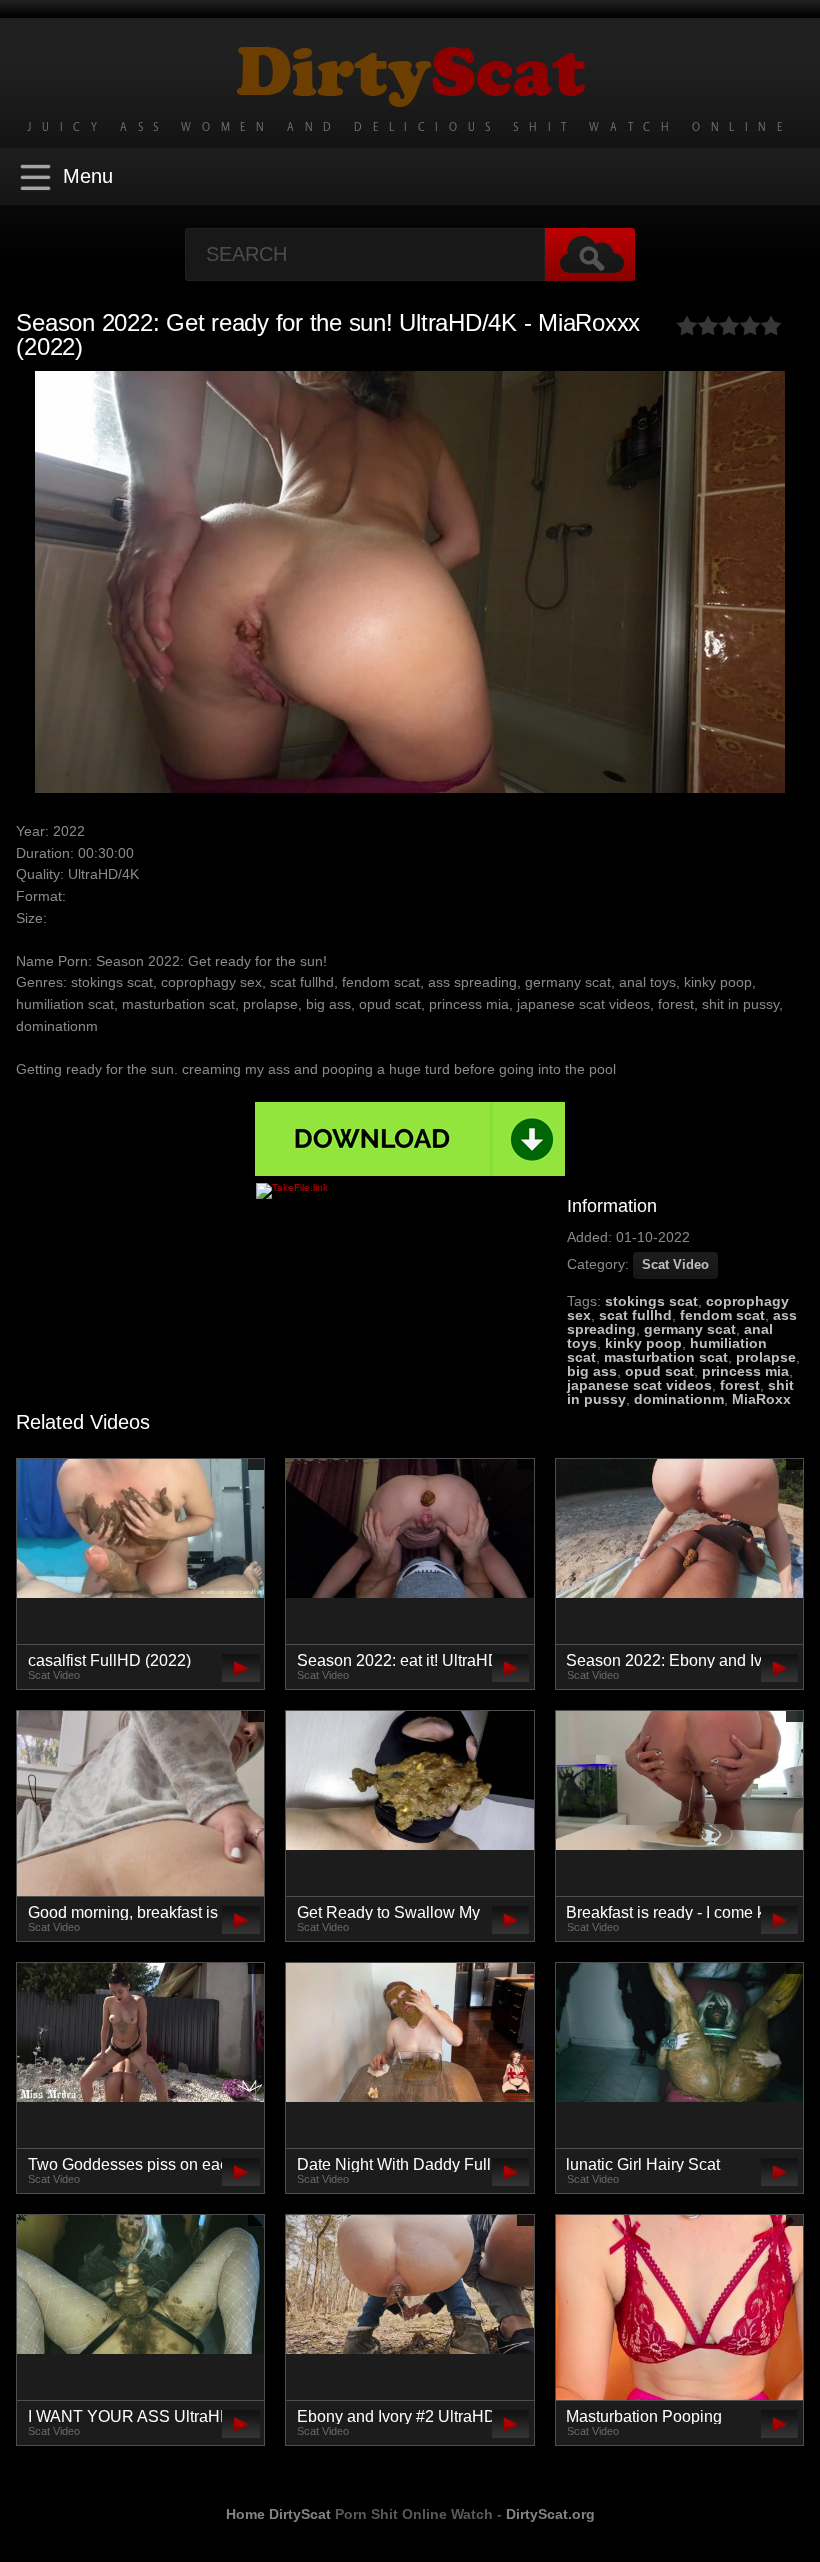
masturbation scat (666, 1357)
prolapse (766, 1357)
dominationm (679, 1399)
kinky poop (643, 1343)
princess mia (745, 1371)
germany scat (690, 1329)
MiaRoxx (761, 1399)
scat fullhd (635, 1315)
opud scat (659, 1371)
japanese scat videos (639, 1385)
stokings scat (651, 1301)
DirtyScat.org (550, 2514)
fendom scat (722, 1315)
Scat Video (675, 1264)
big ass (592, 1371)
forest (740, 1385)
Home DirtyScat (278, 2514)
